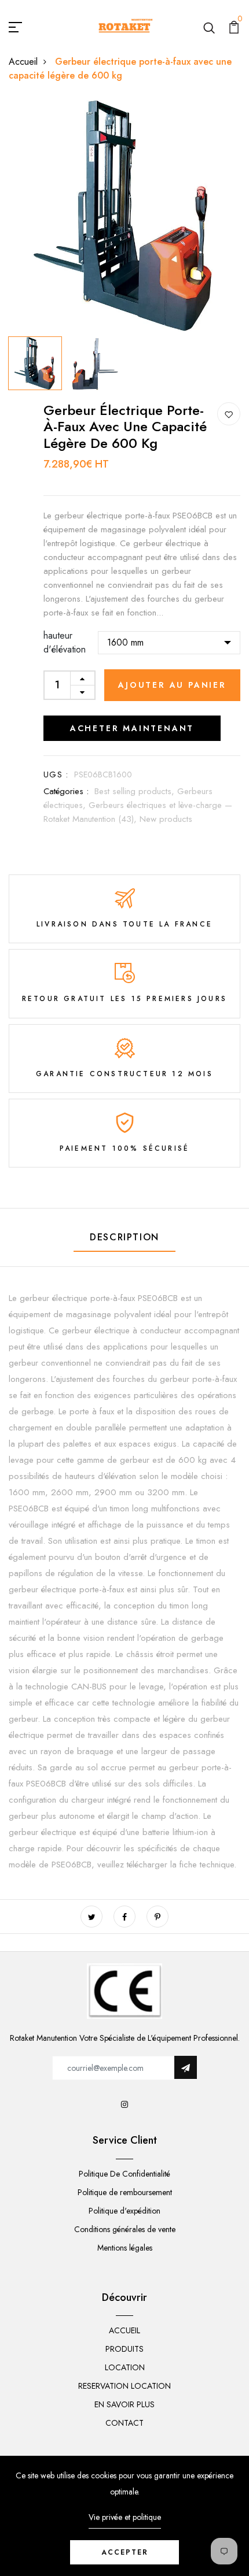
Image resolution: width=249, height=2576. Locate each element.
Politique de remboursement (125, 2192)
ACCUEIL (124, 2330)
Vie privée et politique (125, 2517)
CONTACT (124, 2423)
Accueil (23, 62)
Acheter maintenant (132, 728)
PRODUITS (124, 2349)
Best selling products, (136, 791)
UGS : (56, 774)
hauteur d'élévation (65, 642)
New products (166, 819)
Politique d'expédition (124, 2211)
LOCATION (125, 2367)
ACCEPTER (125, 2552)
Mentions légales (125, 2248)
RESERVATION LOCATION (124, 2386)
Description (124, 1237)
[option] (124, 216)
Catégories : (66, 791)
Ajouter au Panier (172, 685)
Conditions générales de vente (125, 2229)
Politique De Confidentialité (124, 2174)
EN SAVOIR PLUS (124, 2404)
